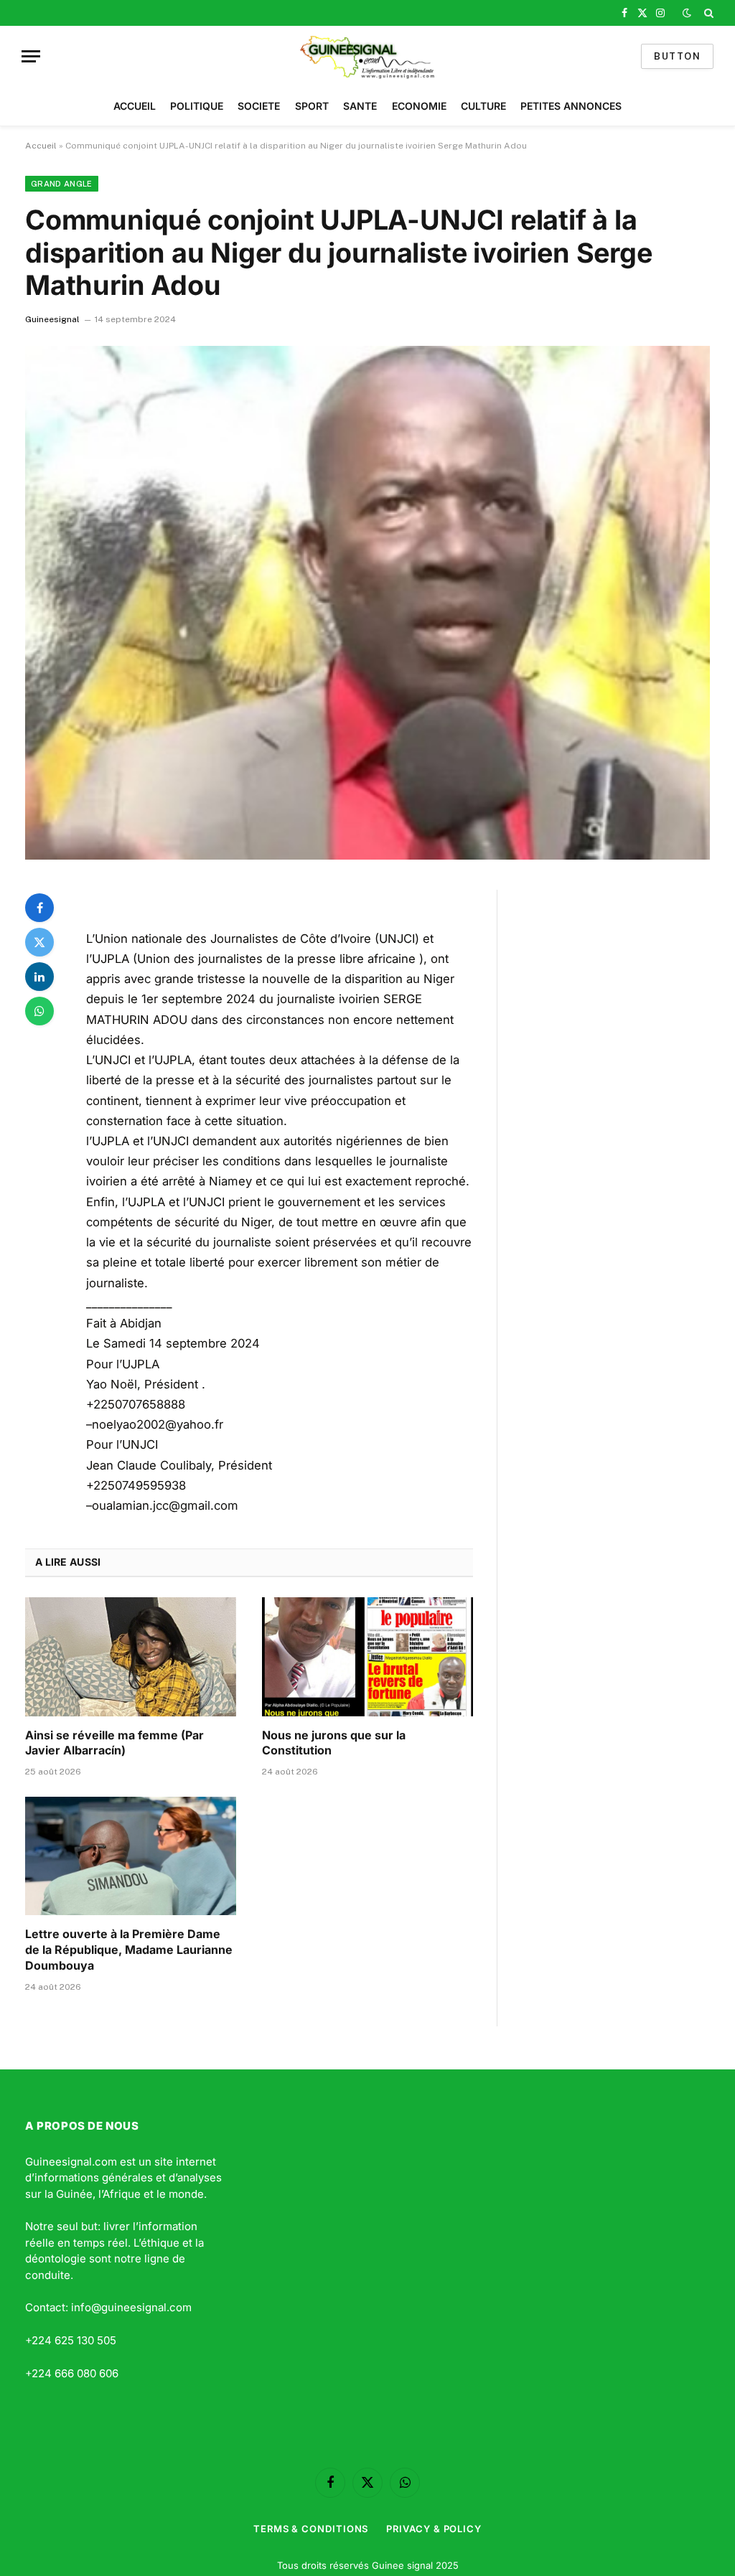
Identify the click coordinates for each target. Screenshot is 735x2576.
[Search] (707, 13)
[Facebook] (39, 908)
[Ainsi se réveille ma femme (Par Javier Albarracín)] (131, 1656)
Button (677, 56)
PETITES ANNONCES (571, 106)
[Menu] (31, 56)
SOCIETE (259, 106)
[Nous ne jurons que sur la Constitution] (367, 1656)
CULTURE (483, 106)
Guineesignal (52, 319)
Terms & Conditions (311, 2529)
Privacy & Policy (434, 2529)
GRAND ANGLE (62, 184)
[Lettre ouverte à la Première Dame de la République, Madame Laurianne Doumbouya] (131, 1856)
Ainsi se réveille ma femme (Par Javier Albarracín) (114, 1743)
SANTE (360, 106)
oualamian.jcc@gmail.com (165, 1505)
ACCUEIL (135, 106)
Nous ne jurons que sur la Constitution (334, 1743)
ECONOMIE (419, 106)
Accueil (41, 146)
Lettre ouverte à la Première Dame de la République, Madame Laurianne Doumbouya (129, 1950)
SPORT (312, 106)
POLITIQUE (197, 106)
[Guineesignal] (368, 56)
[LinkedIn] (39, 977)
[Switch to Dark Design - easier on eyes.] (687, 13)
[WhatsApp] (39, 1011)
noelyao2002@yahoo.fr (158, 1424)
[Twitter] (39, 942)
